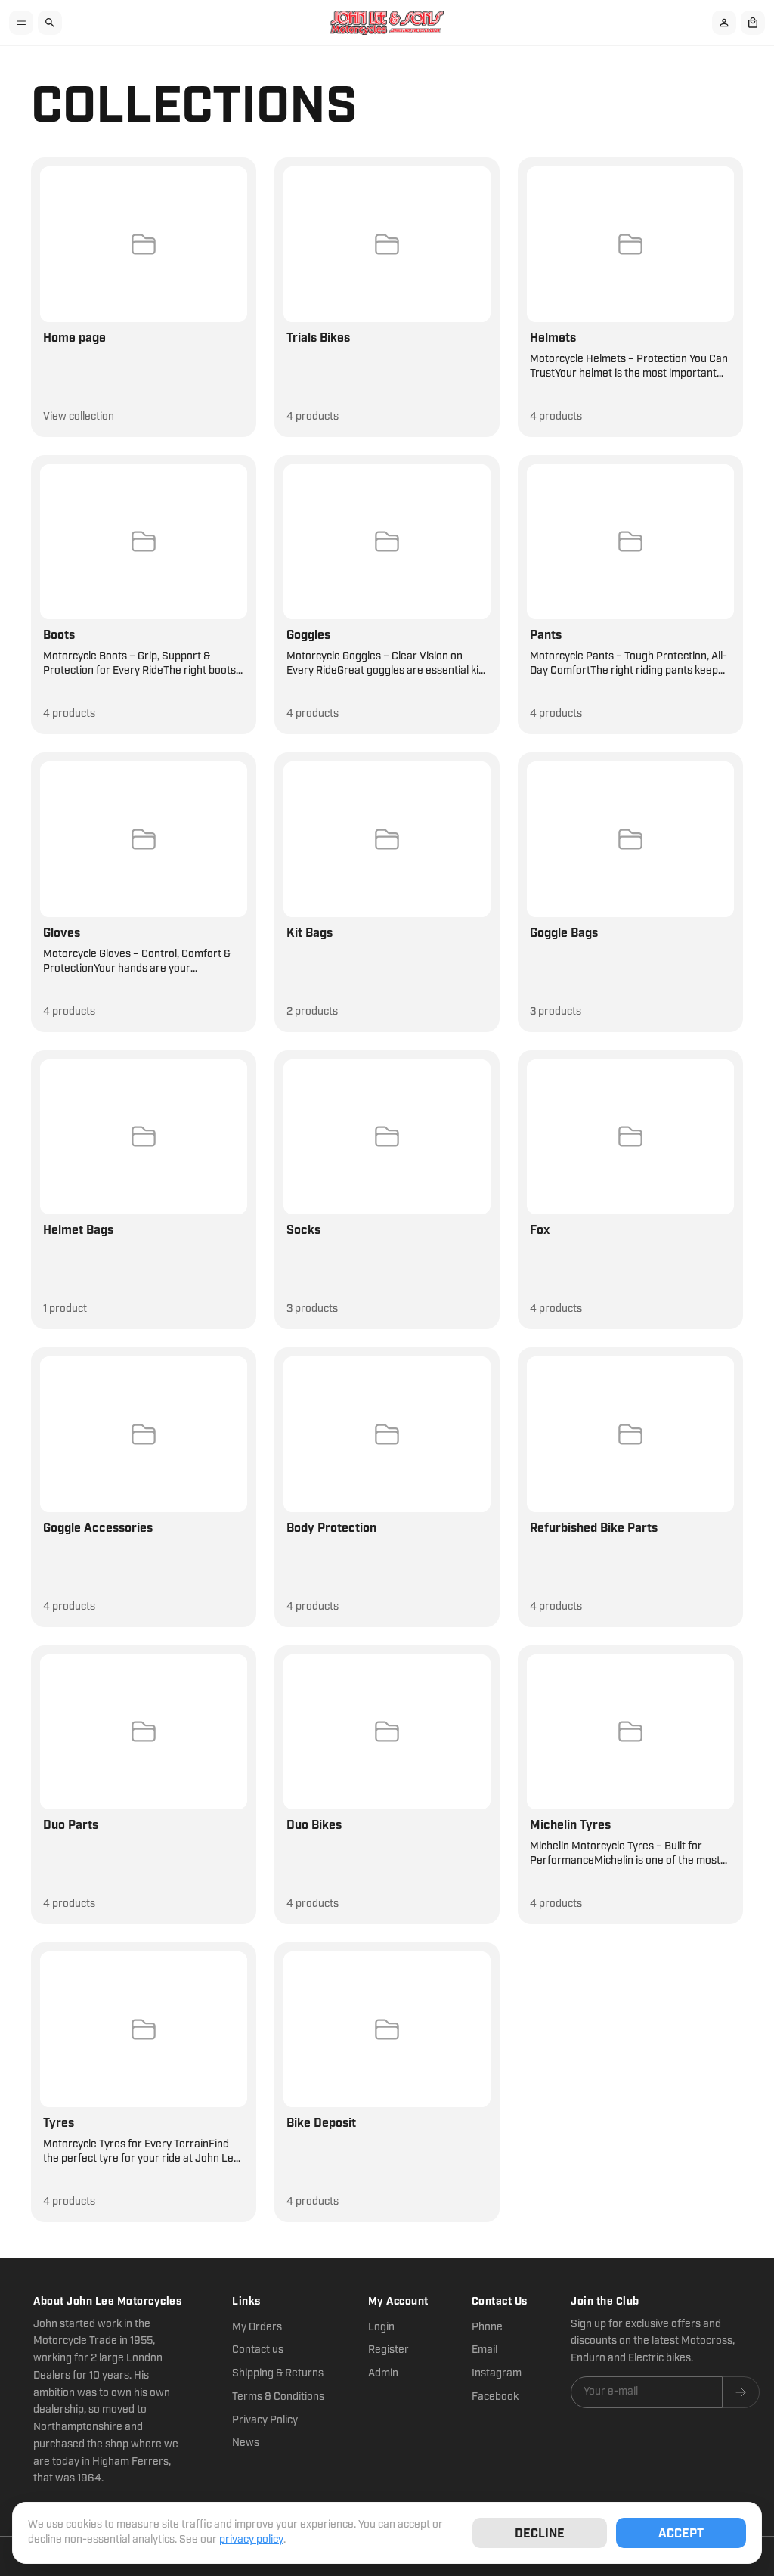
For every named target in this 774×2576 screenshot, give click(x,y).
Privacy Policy (265, 2420)
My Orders (257, 2327)
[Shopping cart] (753, 23)
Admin (383, 2373)
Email (485, 2350)
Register (389, 2350)
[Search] (50, 23)
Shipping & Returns (278, 2373)
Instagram (497, 2373)
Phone (487, 2327)
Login (381, 2327)
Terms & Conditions (278, 2397)
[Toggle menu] (21, 23)
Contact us (258, 2350)
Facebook (495, 2397)
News (246, 2443)
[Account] (724, 23)
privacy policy (251, 2540)
